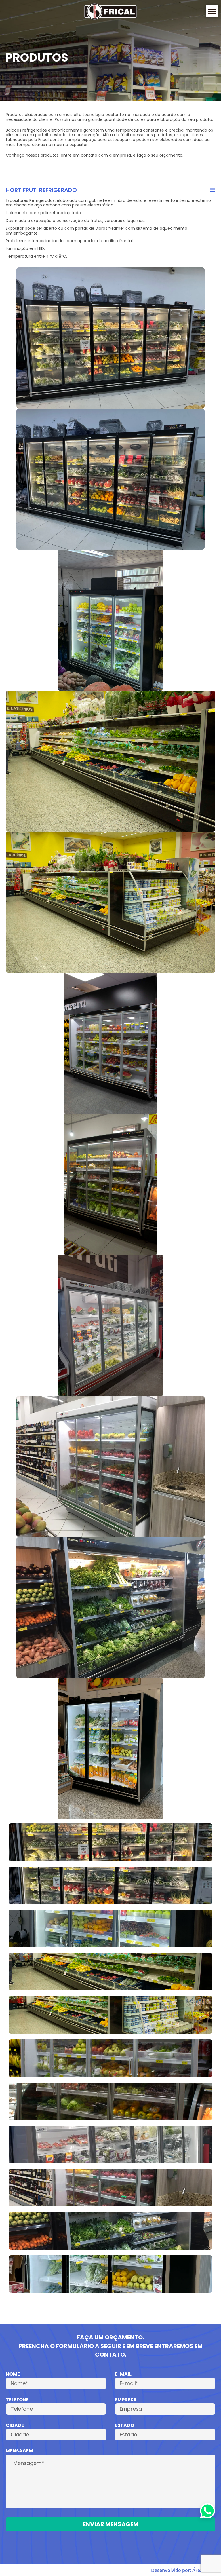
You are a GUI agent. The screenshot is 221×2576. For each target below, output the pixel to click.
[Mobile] (212, 11)
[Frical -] (110, 12)
